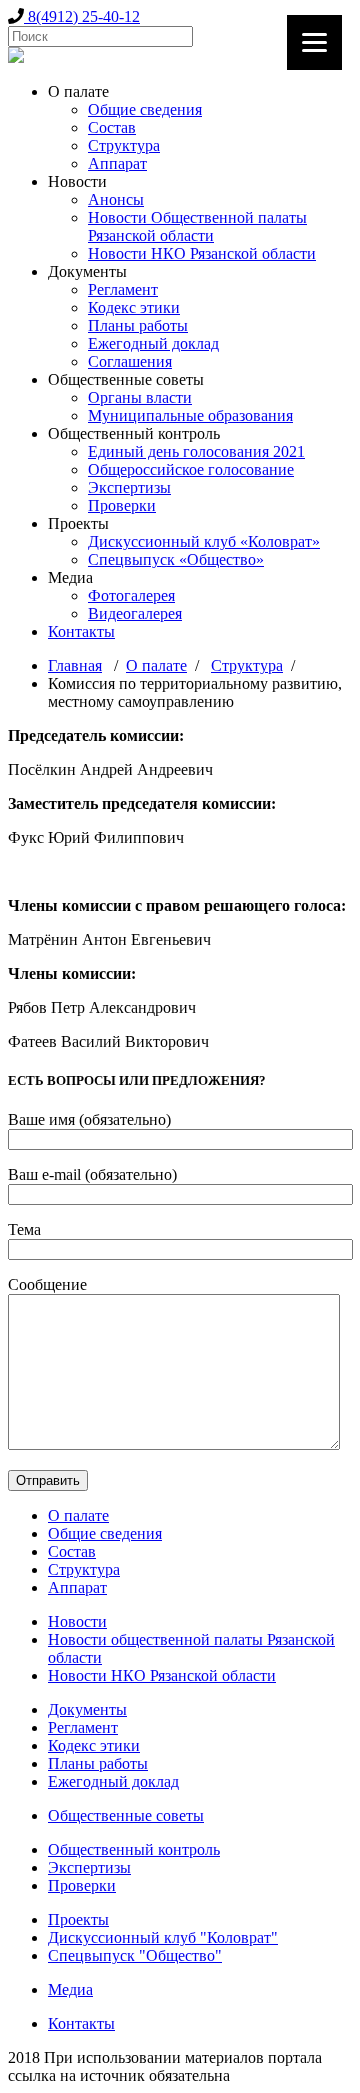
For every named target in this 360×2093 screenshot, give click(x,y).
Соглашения (130, 361)
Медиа (70, 1989)
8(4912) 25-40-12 (82, 16)
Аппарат (117, 163)
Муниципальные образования (190, 415)
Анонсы (116, 199)
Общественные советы (126, 1815)
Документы (87, 1709)
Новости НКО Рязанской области (202, 253)
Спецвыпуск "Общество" (135, 1955)
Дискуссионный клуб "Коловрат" (163, 1937)
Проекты (78, 1919)
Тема (24, 1229)
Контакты (81, 631)
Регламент (123, 289)
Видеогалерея (135, 613)
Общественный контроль (134, 1849)
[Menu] (314, 42)
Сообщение (47, 1284)
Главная (75, 665)
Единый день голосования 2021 (196, 451)
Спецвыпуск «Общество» (176, 559)
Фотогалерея (131, 595)
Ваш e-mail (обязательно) (92, 1174)
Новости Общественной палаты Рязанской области (197, 226)
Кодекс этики (134, 307)
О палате (156, 665)
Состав (112, 127)
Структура (124, 145)
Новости (77, 1621)
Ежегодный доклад (153, 343)
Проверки (122, 505)
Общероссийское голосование (191, 469)
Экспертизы (129, 487)
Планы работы (138, 325)
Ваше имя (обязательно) (89, 1119)
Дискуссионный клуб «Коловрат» (204, 541)
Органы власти (140, 397)
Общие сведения (145, 109)
